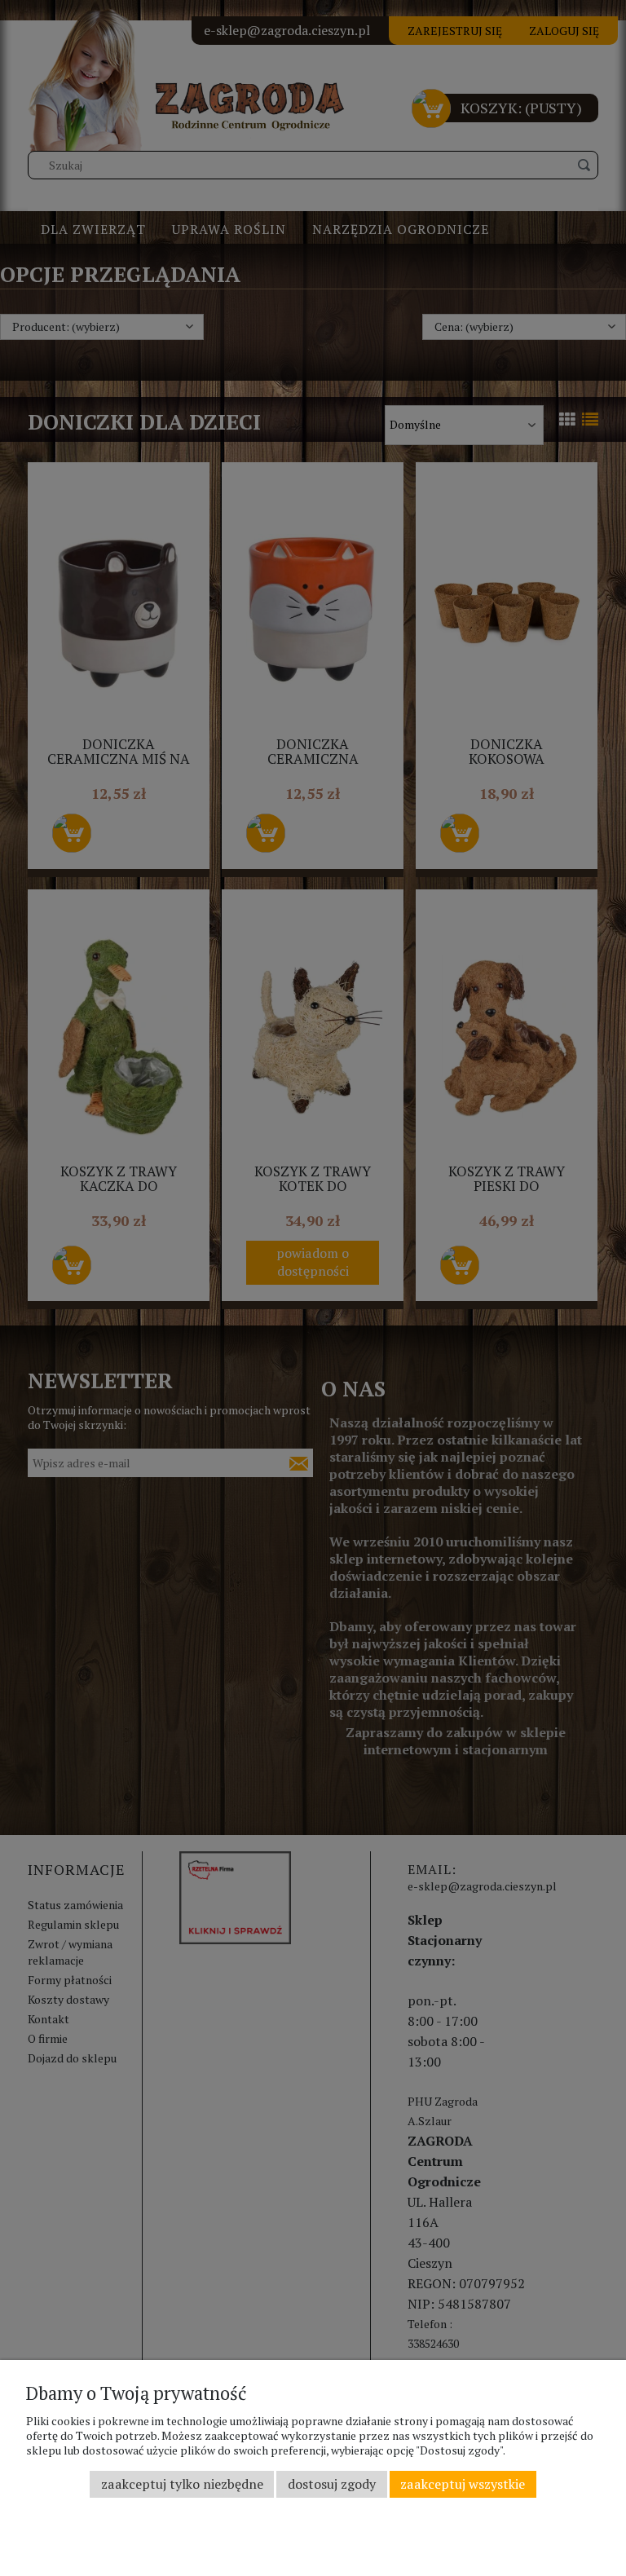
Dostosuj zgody (332, 2484)
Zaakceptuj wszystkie (463, 2484)
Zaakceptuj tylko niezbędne (182, 2484)
